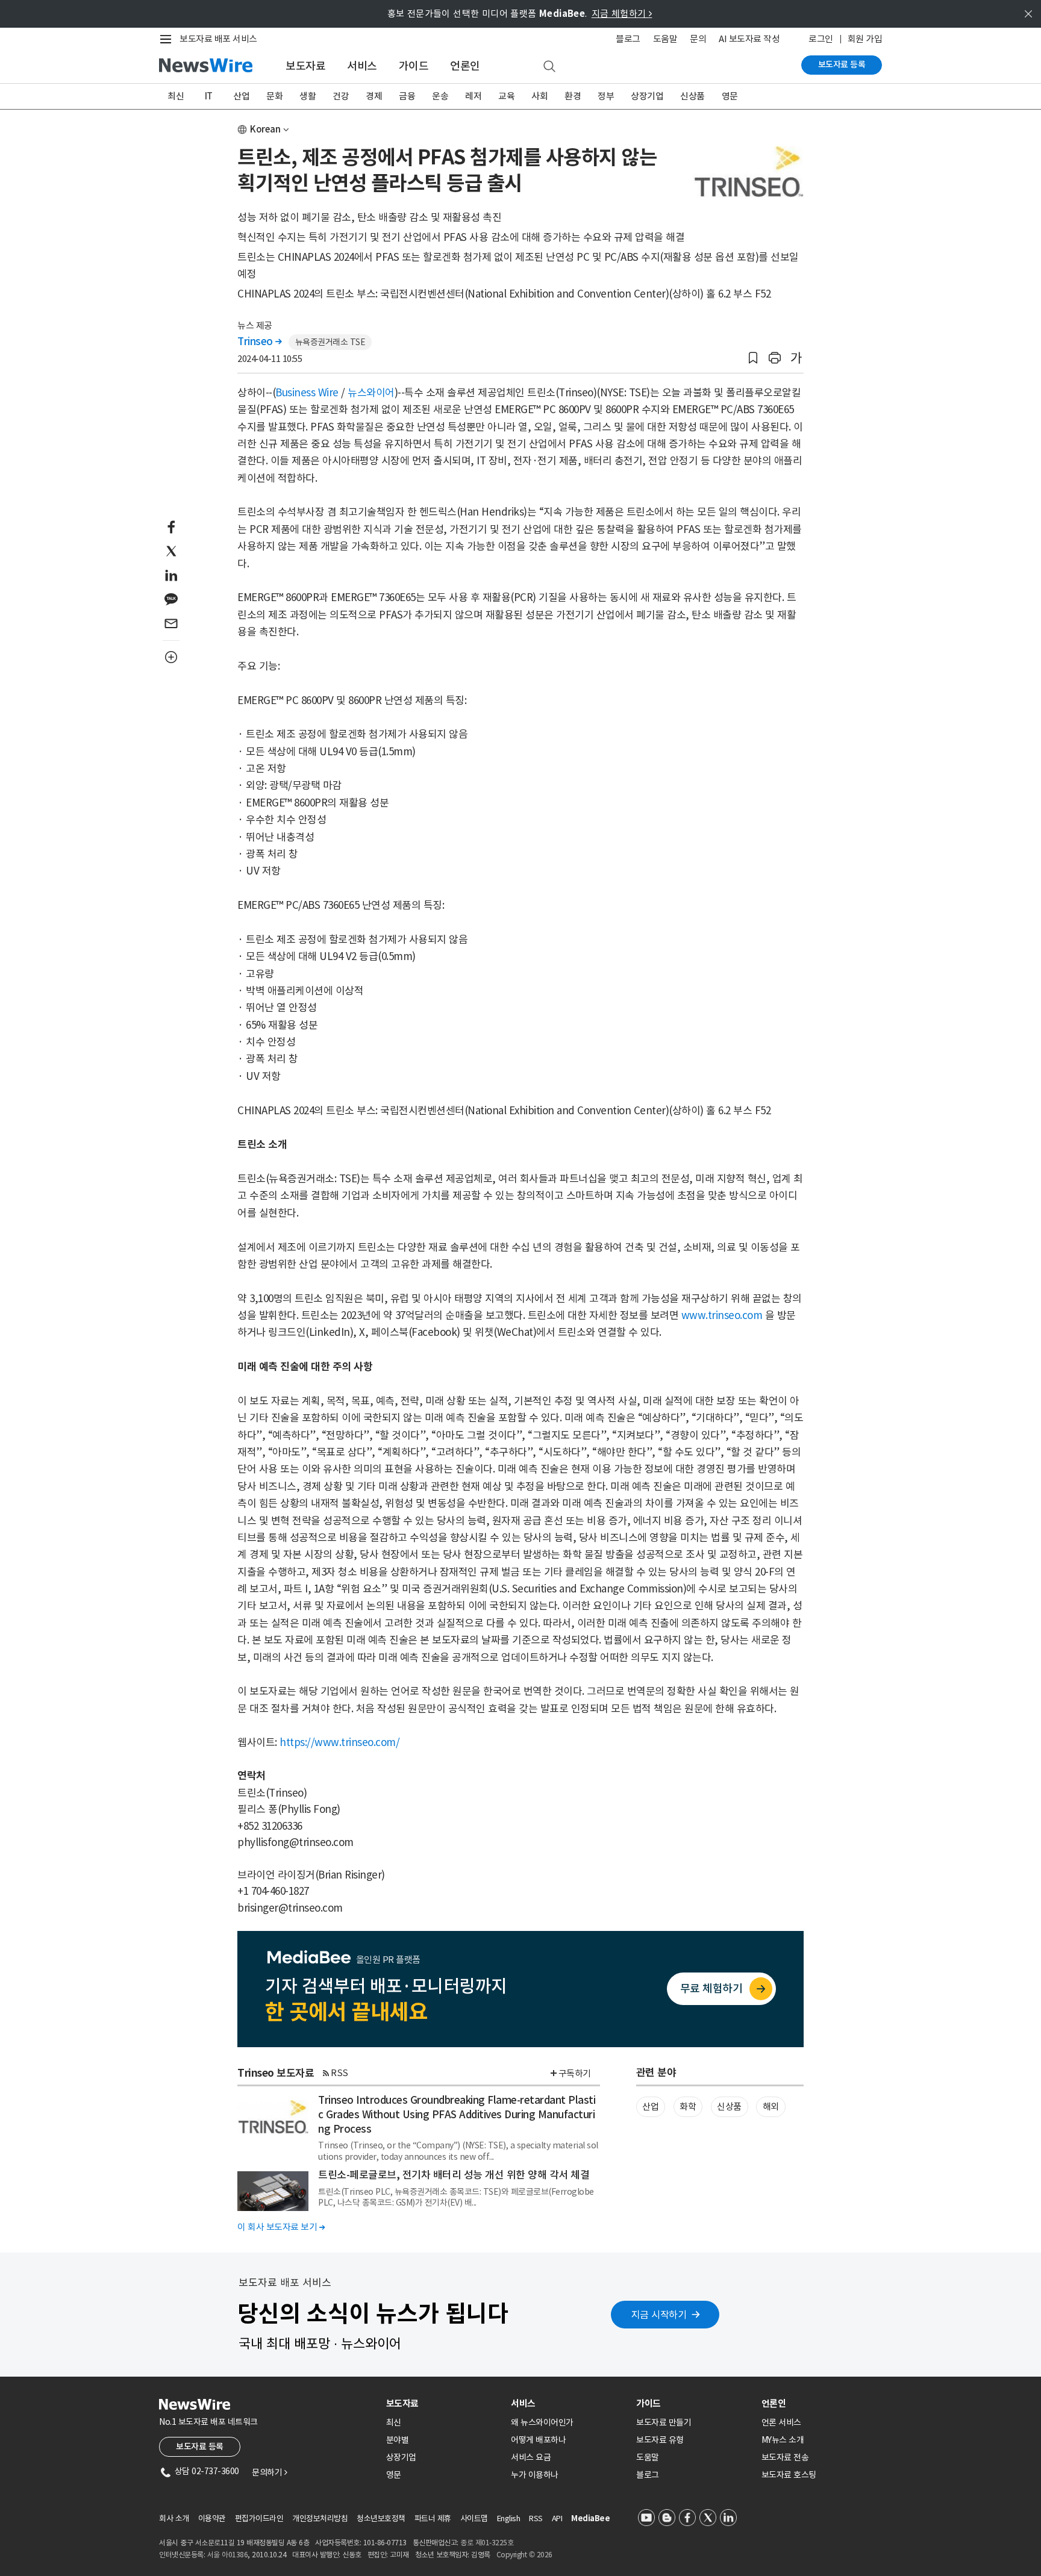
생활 (308, 96)
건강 (341, 96)
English (509, 2518)
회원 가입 (865, 39)
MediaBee (590, 2518)
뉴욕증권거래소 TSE (330, 342)
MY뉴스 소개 (783, 2440)
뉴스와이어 (371, 393)
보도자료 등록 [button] (200, 2447)
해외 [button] (771, 2107)
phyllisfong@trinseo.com (295, 1842)
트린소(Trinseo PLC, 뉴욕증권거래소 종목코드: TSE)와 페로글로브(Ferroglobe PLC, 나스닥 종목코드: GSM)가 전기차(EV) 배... (456, 2197)
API (557, 2518)
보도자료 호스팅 (789, 2475)
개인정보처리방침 (320, 2518)
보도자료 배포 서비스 (218, 39)
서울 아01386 (228, 2555)
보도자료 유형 (660, 2440)
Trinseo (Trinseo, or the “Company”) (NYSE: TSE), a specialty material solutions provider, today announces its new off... (458, 2151)
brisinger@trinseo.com (290, 1908)
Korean (265, 129)
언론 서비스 (781, 2422)
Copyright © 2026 (524, 2555)
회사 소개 (174, 2518)
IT (209, 96)
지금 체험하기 (622, 14)
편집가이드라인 (259, 2518)
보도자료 (305, 66)
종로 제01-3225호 (487, 2543)
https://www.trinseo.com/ (339, 1742)
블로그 (628, 39)
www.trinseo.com (722, 1315)
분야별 (398, 2440)
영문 (730, 96)
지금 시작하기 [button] (659, 2315)
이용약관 (212, 2518)
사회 (539, 96)
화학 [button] (688, 2107)
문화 (274, 96)
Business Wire (307, 393)
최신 (176, 96)
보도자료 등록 (842, 64)
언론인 (465, 66)
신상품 (692, 96)
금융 (407, 96)
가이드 (414, 66)
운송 (440, 96)
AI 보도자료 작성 (749, 39)
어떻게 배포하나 (538, 2440)
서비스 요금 (531, 2457)
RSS (339, 2073)
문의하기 (269, 2472)
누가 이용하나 (535, 2475)
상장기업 (647, 96)
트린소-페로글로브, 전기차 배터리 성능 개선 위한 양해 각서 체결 (454, 2175)
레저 (473, 96)
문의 (698, 39)
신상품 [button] (729, 2107)
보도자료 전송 (785, 2457)
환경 (573, 96)
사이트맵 (474, 2518)
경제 (374, 96)
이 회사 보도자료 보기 (281, 2227)
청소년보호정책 (381, 2518)
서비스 (362, 66)
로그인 (821, 39)
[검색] (549, 67)
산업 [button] (650, 2107)
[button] (753, 358)
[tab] (444, 2403)
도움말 (665, 39)
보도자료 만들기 (664, 2422)
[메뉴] (168, 39)
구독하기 (575, 2073)
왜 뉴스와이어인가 (542, 2422)
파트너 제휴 (433, 2518)
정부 (606, 96)
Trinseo (260, 341)
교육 (506, 96)
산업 (241, 96)
